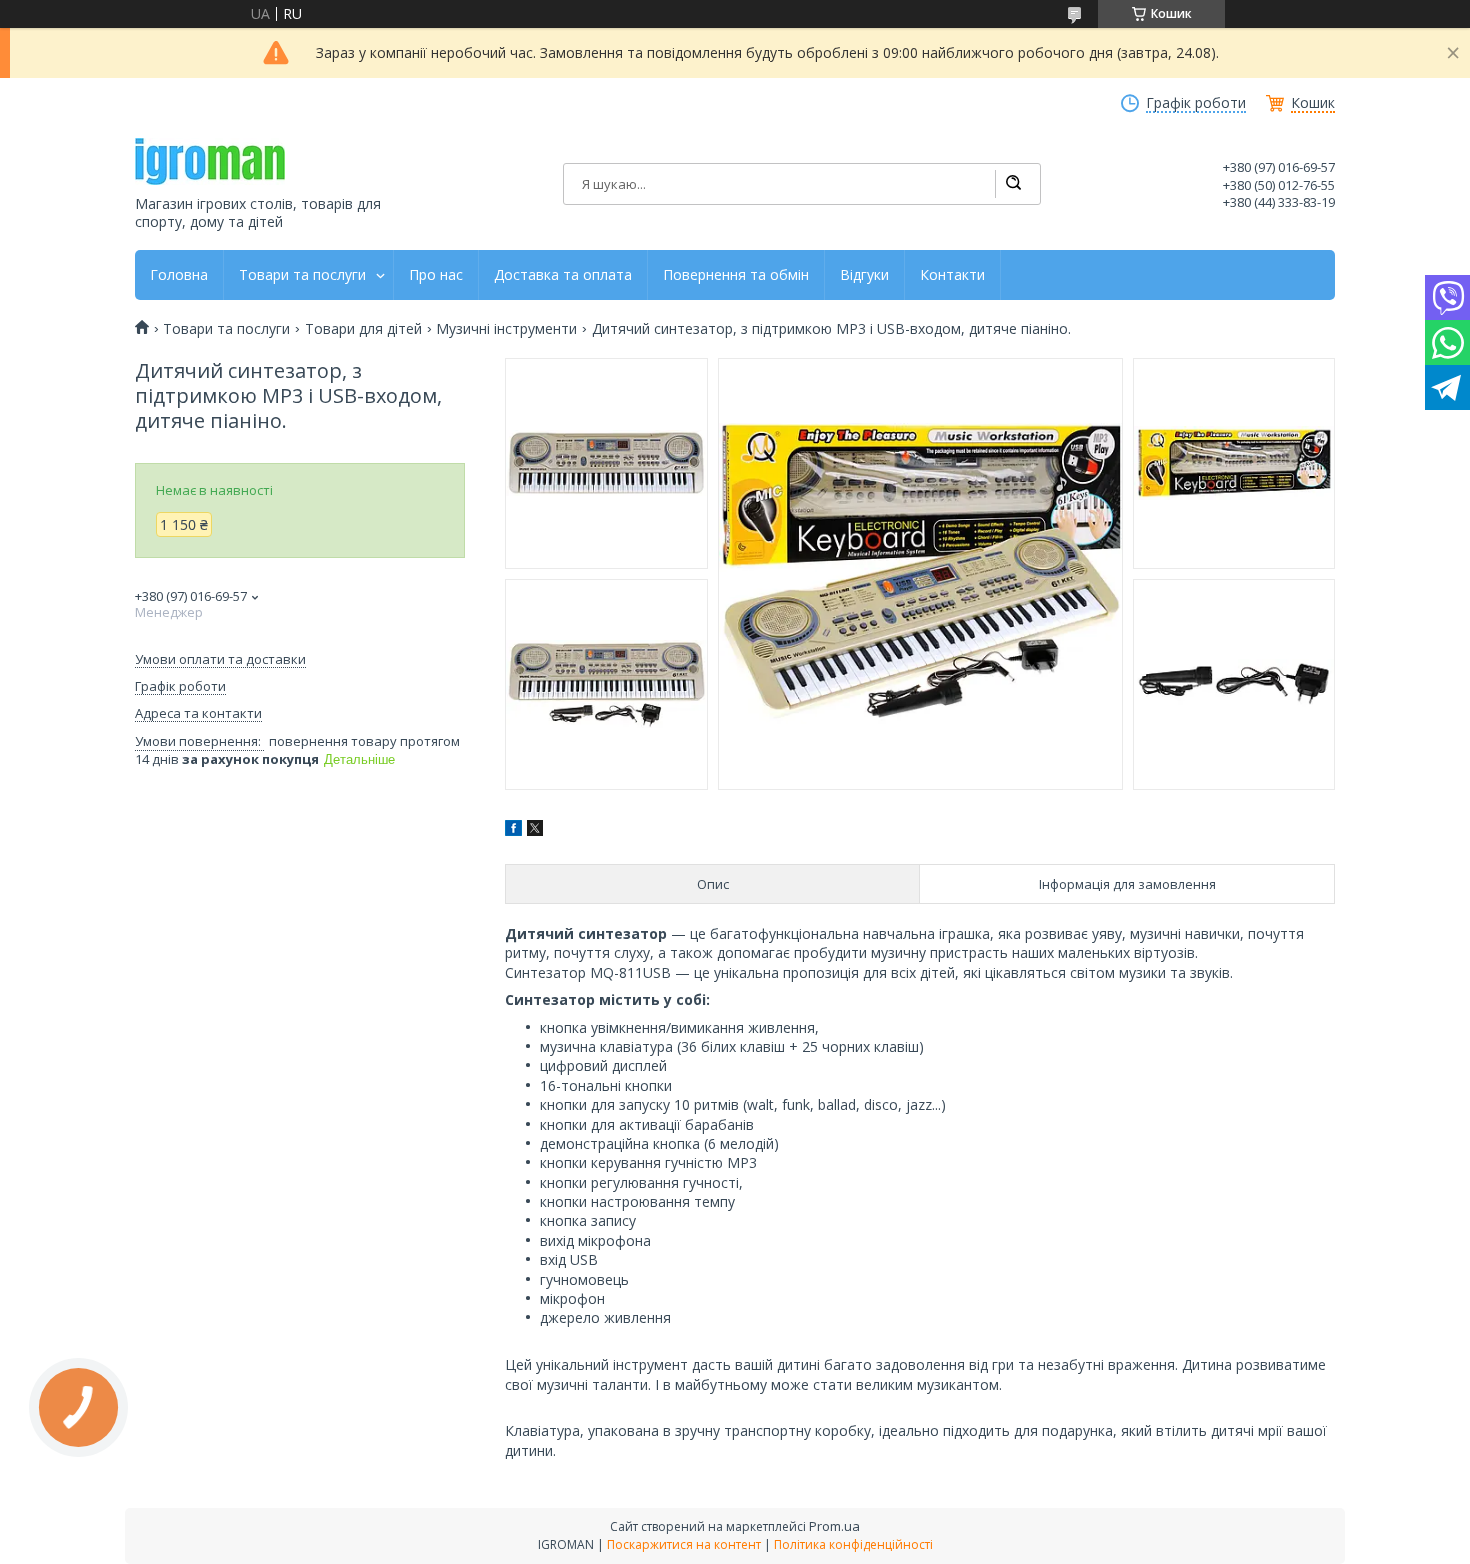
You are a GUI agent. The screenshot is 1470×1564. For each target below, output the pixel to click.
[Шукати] (1013, 184)
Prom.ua (834, 1526)
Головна (179, 275)
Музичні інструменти (506, 329)
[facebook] (513, 830)
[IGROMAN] (210, 161)
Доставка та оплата (563, 275)
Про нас (436, 275)
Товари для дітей (363, 329)
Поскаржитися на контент (684, 1544)
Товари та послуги (302, 275)
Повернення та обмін (736, 275)
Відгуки (864, 275)
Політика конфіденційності (853, 1544)
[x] (535, 830)
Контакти (952, 275)
